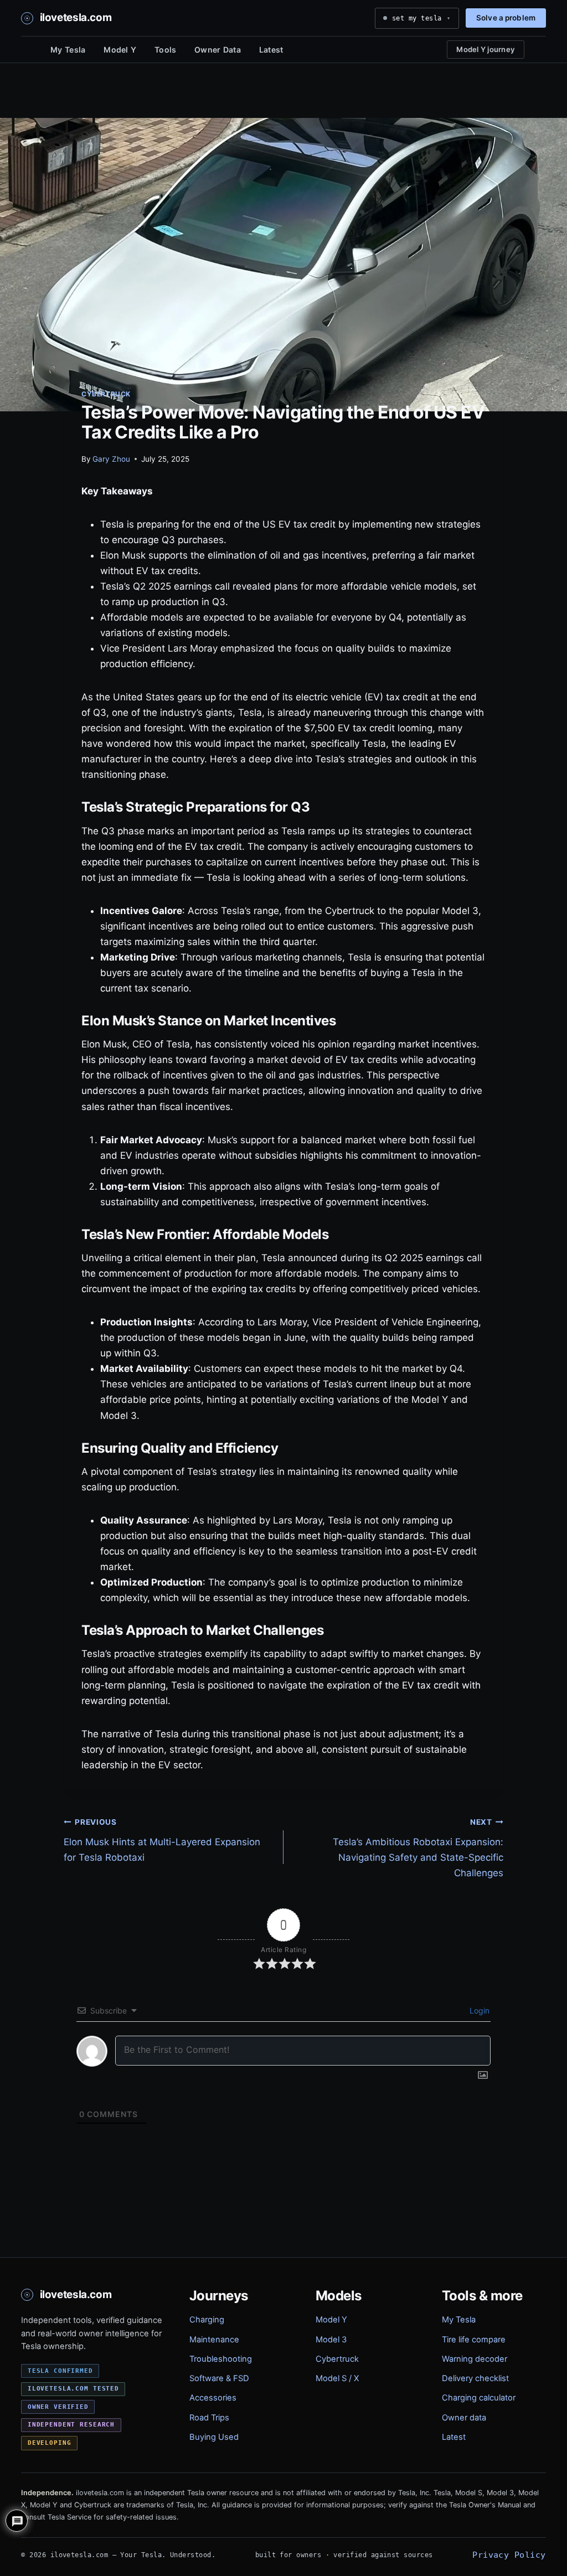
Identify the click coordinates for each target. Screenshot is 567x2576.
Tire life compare (474, 2340)
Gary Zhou (111, 459)
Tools (165, 50)
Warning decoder (475, 2359)
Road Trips (209, 2418)
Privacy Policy (509, 2555)
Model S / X (337, 2378)
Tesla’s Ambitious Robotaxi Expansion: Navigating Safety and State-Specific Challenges (418, 1848)
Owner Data (218, 50)
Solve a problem (506, 18)
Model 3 (331, 2340)
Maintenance (214, 2340)
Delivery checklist (475, 2378)
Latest (271, 50)
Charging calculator (479, 2398)
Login (478, 2010)
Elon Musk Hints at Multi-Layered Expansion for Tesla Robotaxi (162, 1840)
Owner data (464, 2418)
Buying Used (214, 2437)
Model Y (120, 50)
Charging (207, 2320)
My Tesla (68, 50)
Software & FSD (219, 2378)
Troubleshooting (221, 2359)
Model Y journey (486, 49)
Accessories (213, 2398)
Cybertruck (106, 394)
